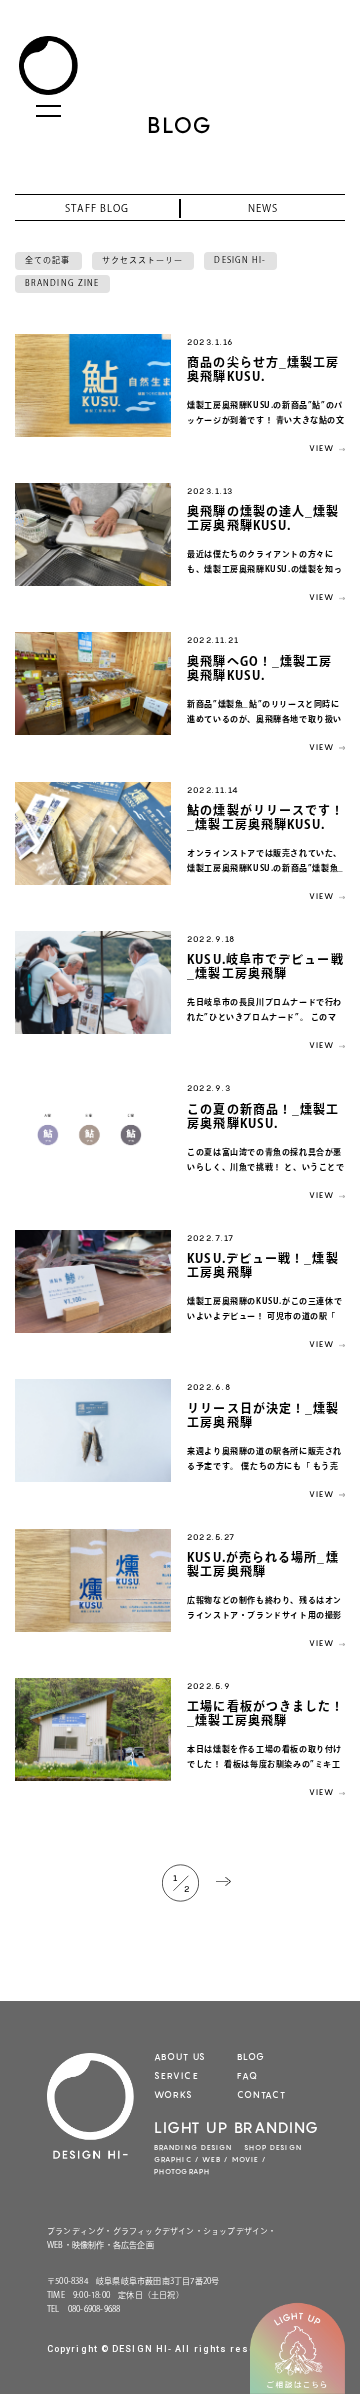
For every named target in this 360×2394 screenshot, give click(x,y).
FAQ (247, 2075)
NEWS (263, 208)
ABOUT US (180, 2056)
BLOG (251, 2056)
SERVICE (176, 2075)
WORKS (174, 2094)
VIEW (321, 448)
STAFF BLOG (97, 208)
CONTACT (261, 2094)
